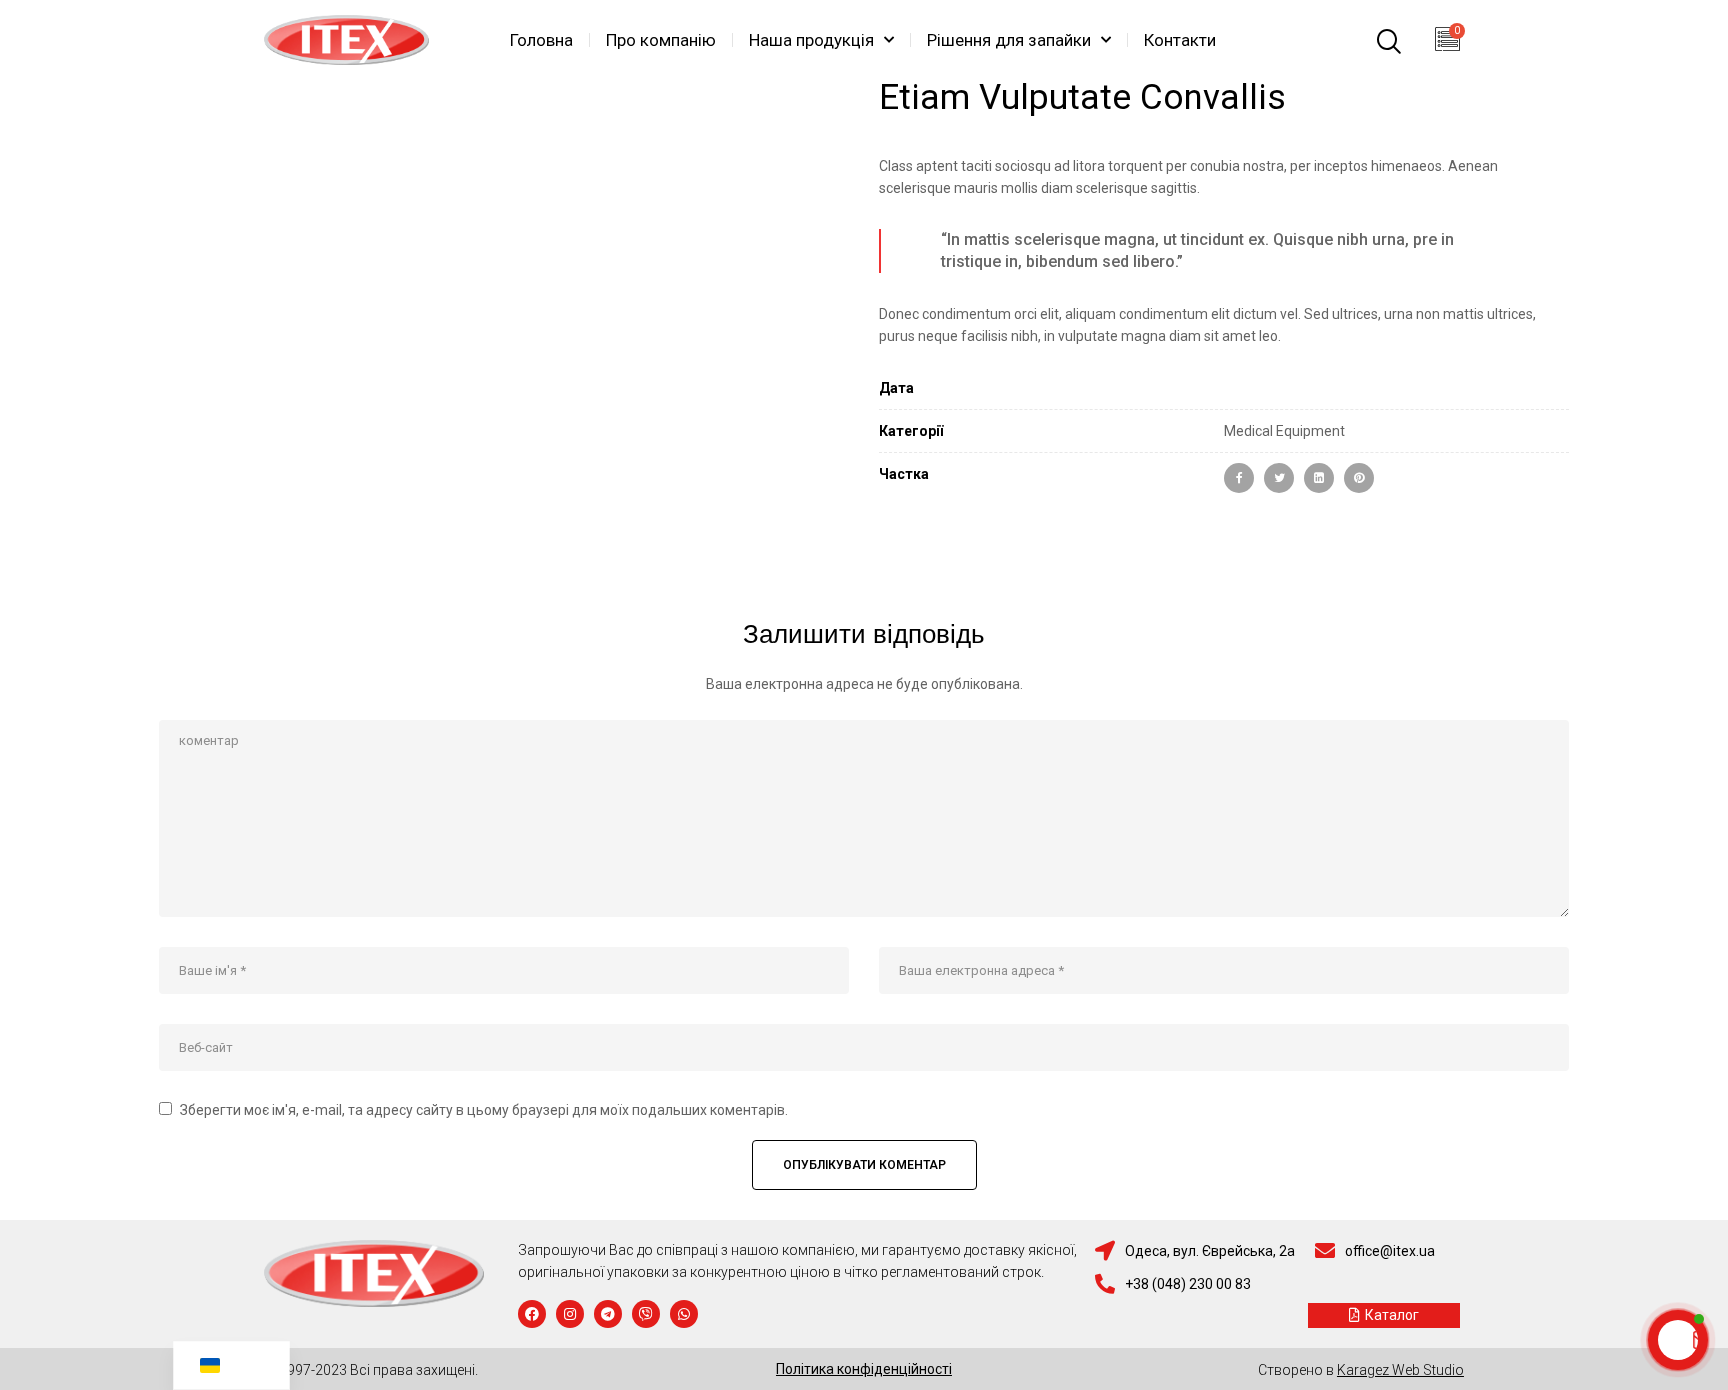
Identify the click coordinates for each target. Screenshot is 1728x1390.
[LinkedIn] (1319, 478)
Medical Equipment (1284, 431)
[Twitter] (1279, 478)
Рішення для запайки (1009, 40)
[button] (1384, 1315)
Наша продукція (811, 40)
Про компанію (661, 40)
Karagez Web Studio (1400, 1370)
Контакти (1180, 40)
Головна (541, 40)
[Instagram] (570, 1314)
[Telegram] (608, 1314)
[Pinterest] (1359, 478)
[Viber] (646, 1314)
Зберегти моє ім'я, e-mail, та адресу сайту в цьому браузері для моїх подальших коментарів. (484, 1110)
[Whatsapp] (684, 1314)
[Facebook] (1239, 478)
